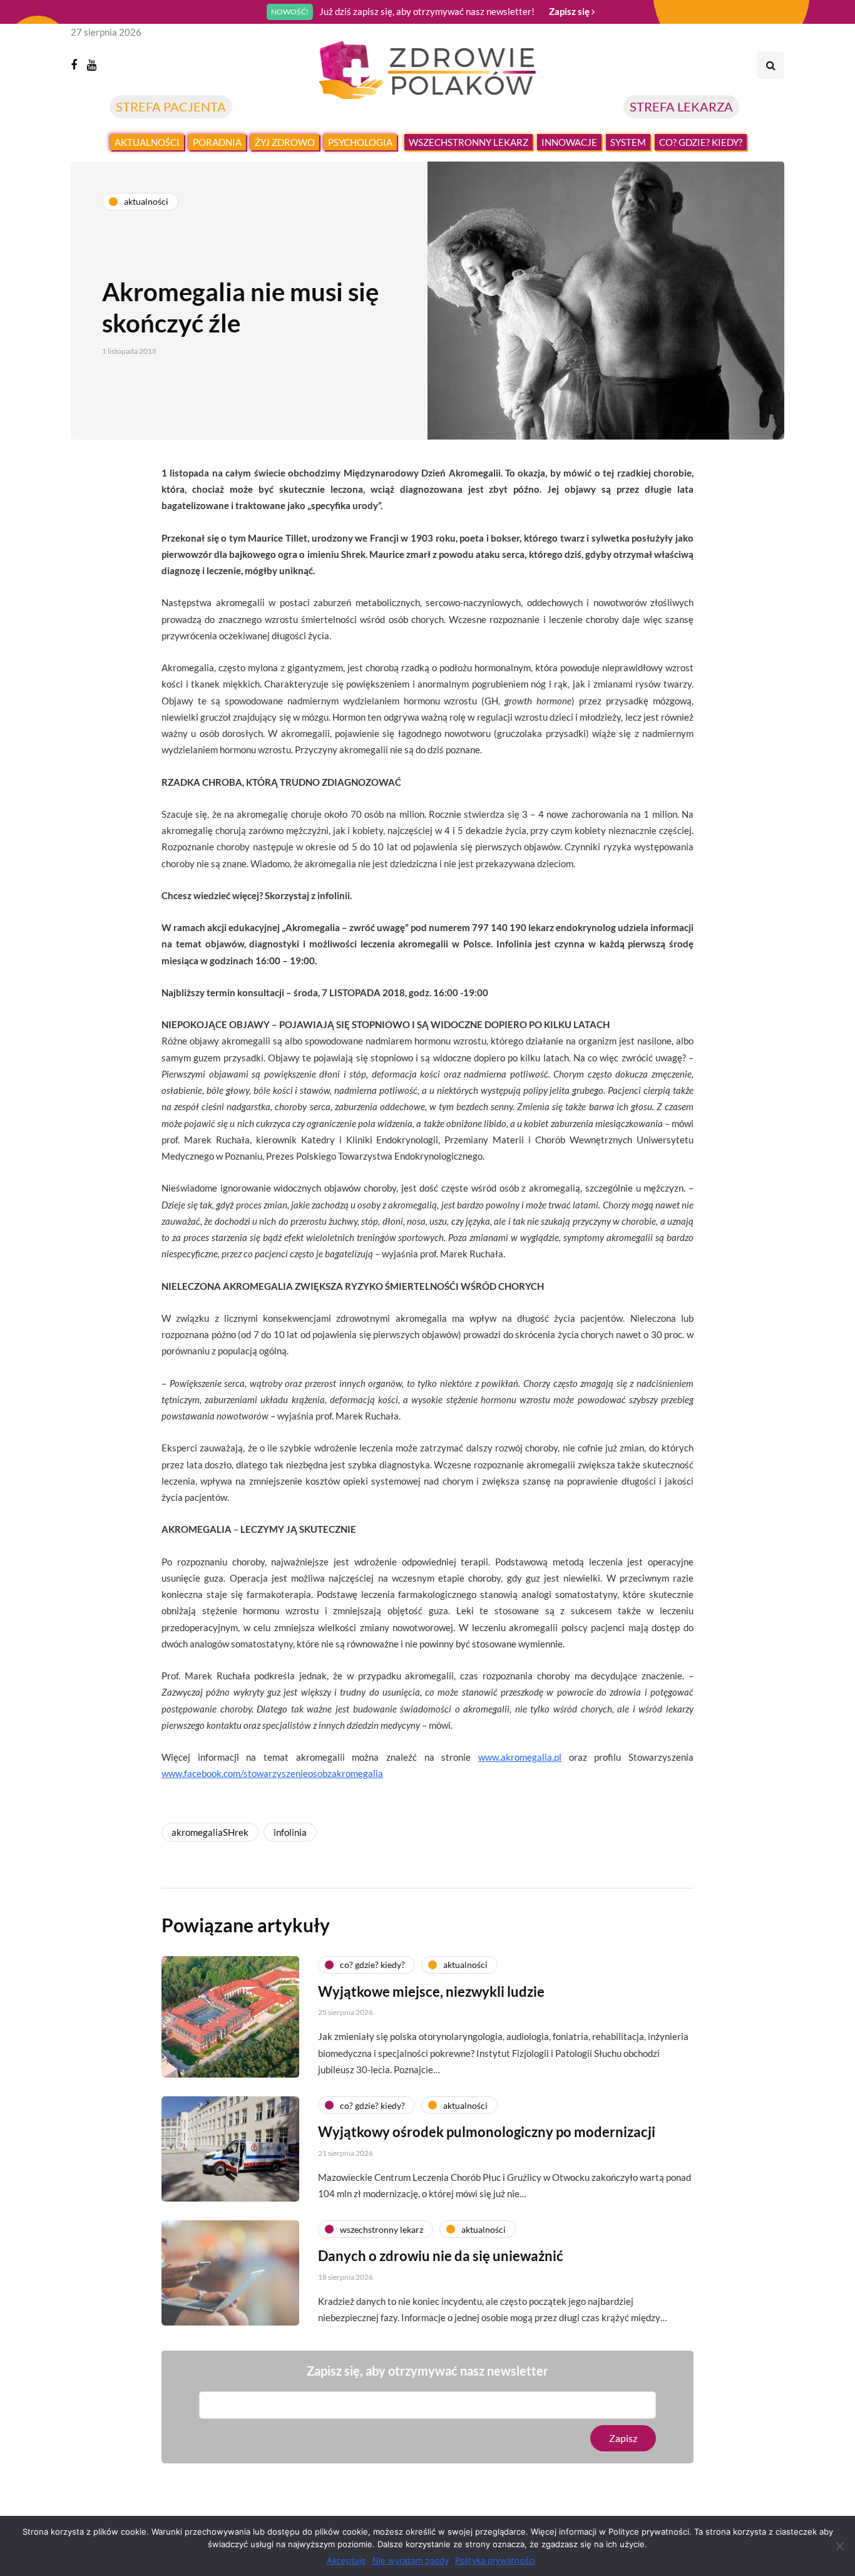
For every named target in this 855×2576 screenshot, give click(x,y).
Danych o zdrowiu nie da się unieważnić (441, 2256)
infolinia (290, 1832)
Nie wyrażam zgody (411, 2560)
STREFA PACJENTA (171, 106)
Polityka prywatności (495, 2560)
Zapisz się (570, 11)
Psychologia (360, 142)
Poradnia (217, 142)
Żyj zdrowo (285, 142)
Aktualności (147, 142)
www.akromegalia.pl (520, 1757)
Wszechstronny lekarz (468, 142)
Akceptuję (346, 2560)
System (628, 142)
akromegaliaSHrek (210, 1832)
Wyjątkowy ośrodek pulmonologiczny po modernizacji (487, 2132)
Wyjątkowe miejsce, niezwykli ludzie (431, 1991)
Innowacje (569, 142)
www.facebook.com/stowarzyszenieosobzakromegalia (272, 1773)
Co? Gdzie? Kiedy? (701, 142)
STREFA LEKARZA (681, 106)
